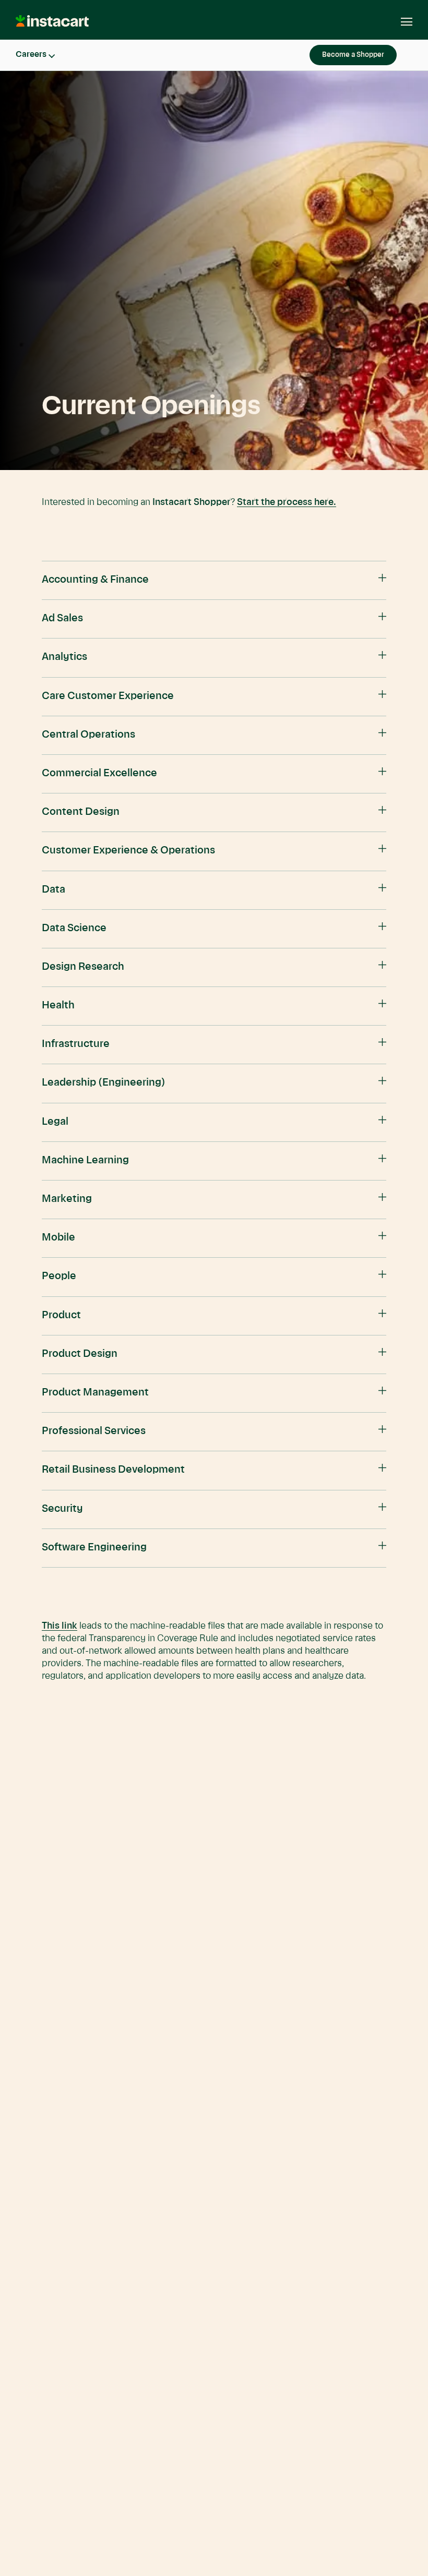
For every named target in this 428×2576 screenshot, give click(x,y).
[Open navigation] (401, 22)
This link (60, 1626)
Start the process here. (287, 502)
